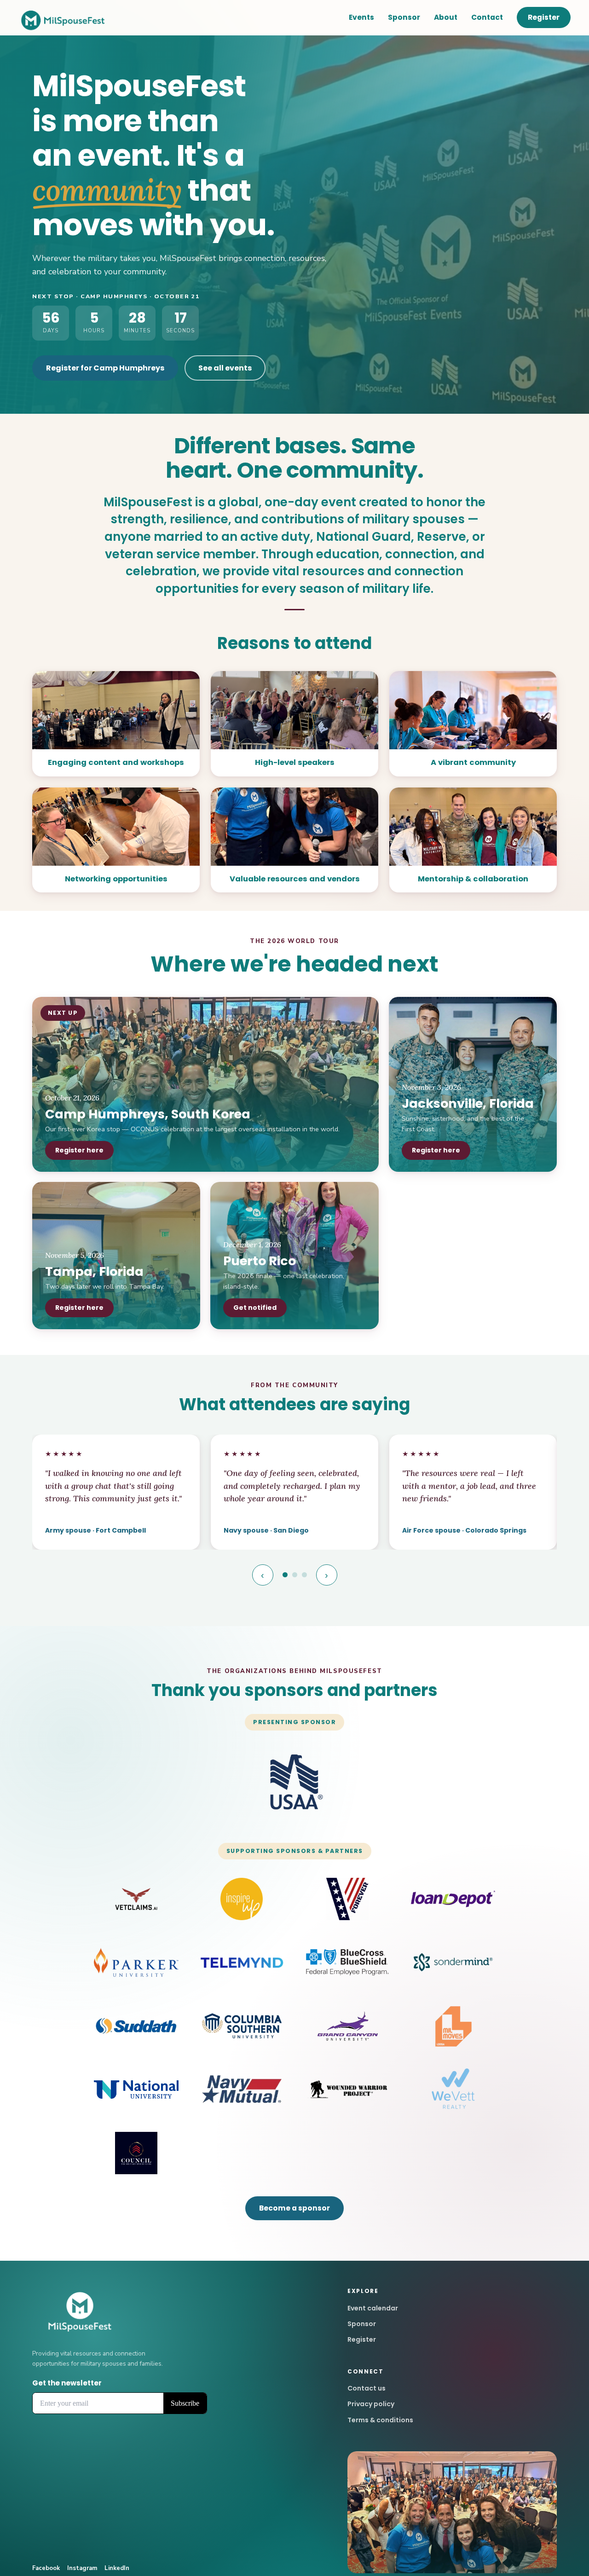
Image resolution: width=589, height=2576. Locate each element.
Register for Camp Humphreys (105, 368)
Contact (487, 17)
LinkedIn (117, 2568)
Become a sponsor (294, 2208)
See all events (225, 368)
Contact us (367, 2388)
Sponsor (404, 17)
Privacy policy (371, 2404)
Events (361, 17)
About (446, 17)
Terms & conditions (380, 2420)
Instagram (82, 2568)
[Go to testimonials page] (285, 1575)
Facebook (46, 2568)
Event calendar (373, 2308)
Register (544, 17)
